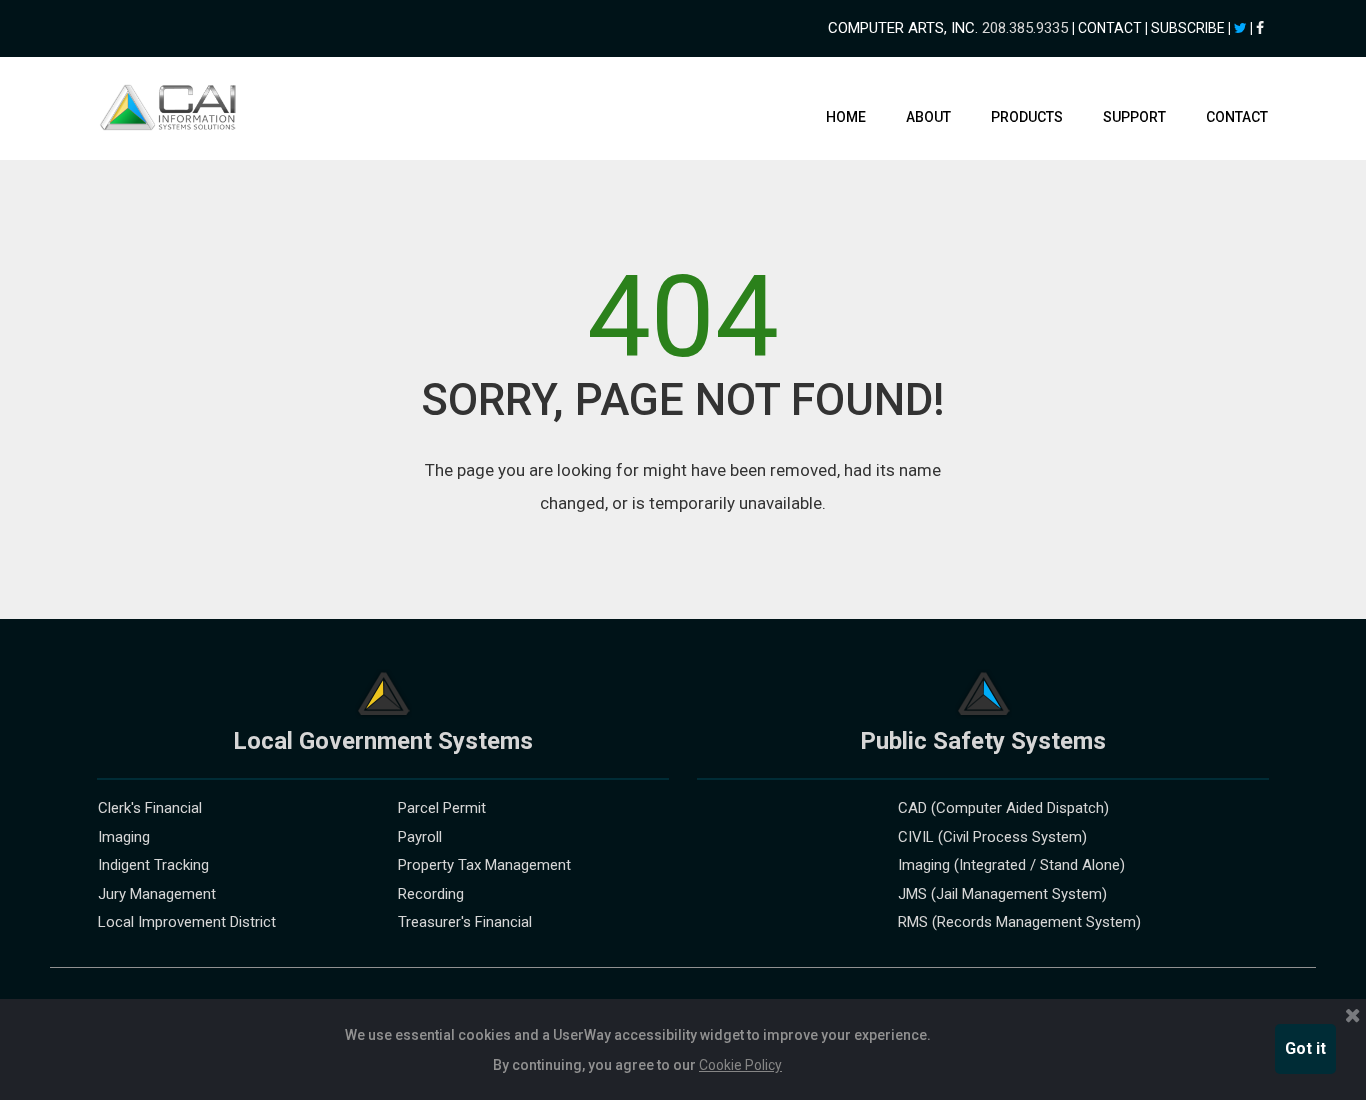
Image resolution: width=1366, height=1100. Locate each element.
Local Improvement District (187, 922)
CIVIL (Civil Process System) (992, 837)
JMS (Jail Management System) (1002, 894)
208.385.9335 (1025, 28)
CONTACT (1237, 117)
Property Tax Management (484, 865)
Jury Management (157, 894)
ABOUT (928, 117)
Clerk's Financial (150, 808)
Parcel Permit (442, 808)
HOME (846, 117)
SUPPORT (1134, 117)
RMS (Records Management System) (1019, 922)
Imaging (124, 837)
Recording (431, 894)
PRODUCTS (1027, 117)
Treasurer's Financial (465, 922)
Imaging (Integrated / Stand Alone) (1011, 865)
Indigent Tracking (153, 865)
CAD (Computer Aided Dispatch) (1003, 808)
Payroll (420, 837)
